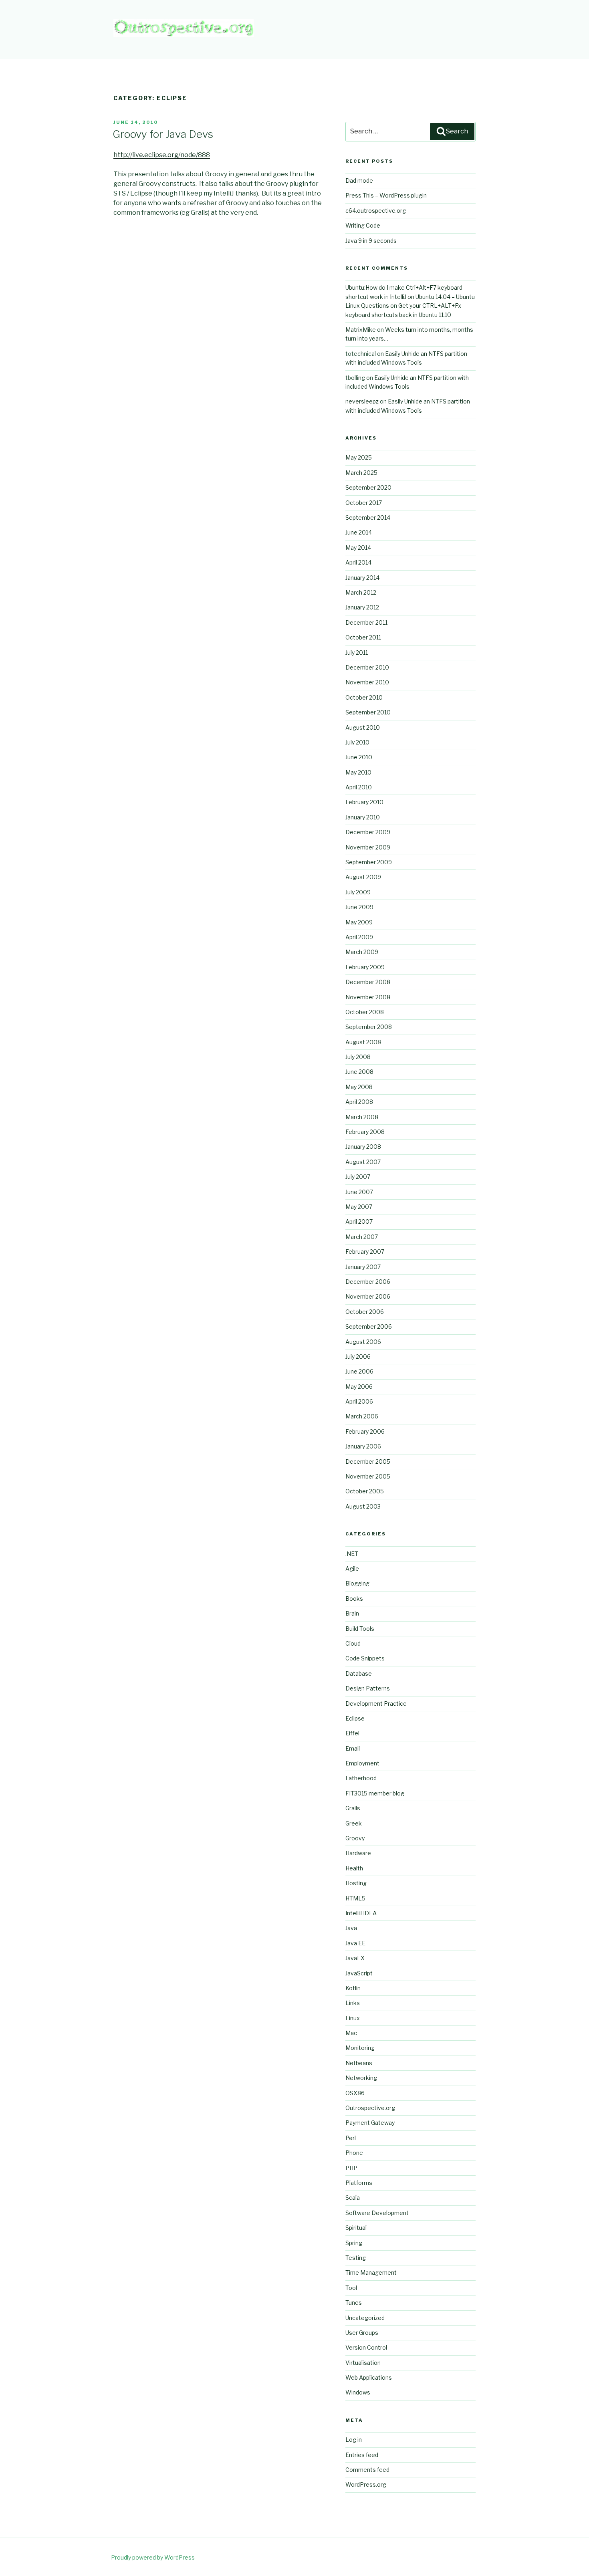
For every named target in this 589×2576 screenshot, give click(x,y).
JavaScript (359, 1973)
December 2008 (368, 982)
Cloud (353, 1643)
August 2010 (363, 727)
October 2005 (365, 1491)
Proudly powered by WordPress (153, 2557)
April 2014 (358, 562)
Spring (354, 2243)
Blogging (357, 1583)
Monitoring (360, 2048)
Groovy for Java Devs (163, 134)
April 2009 (359, 937)
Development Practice (376, 1704)
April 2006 (359, 1401)
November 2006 (368, 1296)
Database (359, 1673)
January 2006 (363, 1446)
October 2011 (363, 637)
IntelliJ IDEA (361, 1913)
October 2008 (365, 1012)
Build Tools (360, 1629)
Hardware (358, 1853)
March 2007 (362, 1237)
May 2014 (358, 548)
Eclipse (355, 1718)
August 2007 (363, 1162)
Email (353, 1748)
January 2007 (363, 1267)
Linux (353, 2018)
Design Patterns (368, 1688)
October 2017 (364, 503)
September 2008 (369, 1027)
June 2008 (359, 1072)
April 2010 (359, 787)
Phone (354, 2153)
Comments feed (367, 2470)
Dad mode (359, 181)
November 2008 (368, 997)
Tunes (354, 2303)
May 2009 (359, 922)
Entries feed (362, 2455)
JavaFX (355, 1958)
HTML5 (355, 1898)
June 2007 (359, 1192)
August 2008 (363, 1042)
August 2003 (363, 1506)
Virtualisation (363, 2363)
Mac (351, 2033)
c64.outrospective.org (376, 211)
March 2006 (362, 1416)
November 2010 (367, 682)
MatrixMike (361, 330)
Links (353, 2003)
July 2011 (357, 653)
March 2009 (362, 952)
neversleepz (362, 401)
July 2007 (358, 1177)
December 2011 (366, 622)
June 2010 (359, 757)
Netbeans (359, 2063)
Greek (354, 1823)
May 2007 (359, 1207)
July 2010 (357, 742)
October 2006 (365, 1312)
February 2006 (365, 1431)
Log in (354, 2440)
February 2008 (365, 1132)
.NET (352, 1554)
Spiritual (356, 2228)
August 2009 (363, 877)
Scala (353, 2198)
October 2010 (364, 697)
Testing (356, 2258)
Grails (353, 1808)
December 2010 (367, 667)
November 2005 (368, 1476)
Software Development (377, 2213)
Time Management (371, 2272)
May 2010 (358, 772)
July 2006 (358, 1357)
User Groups (362, 2333)
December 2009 (368, 832)
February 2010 (364, 802)
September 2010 (368, 712)
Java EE (355, 1943)
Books (354, 1599)
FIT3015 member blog (375, 1793)
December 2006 (368, 1282)
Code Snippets (365, 1658)
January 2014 (362, 578)
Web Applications (369, 2377)
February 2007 (365, 1252)
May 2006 (359, 1387)
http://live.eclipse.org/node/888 (162, 155)
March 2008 (362, 1117)
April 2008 (359, 1102)
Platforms (359, 2183)
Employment (362, 1763)
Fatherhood (361, 1778)
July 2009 (358, 892)
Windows (358, 2392)
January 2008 (363, 1147)
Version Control (366, 2347)
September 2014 (368, 517)
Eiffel (352, 1733)
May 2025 (359, 457)
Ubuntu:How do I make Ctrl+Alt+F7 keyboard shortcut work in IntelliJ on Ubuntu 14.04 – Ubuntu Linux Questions (410, 297)
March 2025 (361, 473)
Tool (351, 2288)
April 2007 (359, 1221)
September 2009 (369, 862)
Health (354, 1868)
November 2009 (368, 847)
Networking (361, 2078)
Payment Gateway (370, 2123)
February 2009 (365, 967)
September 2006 (369, 1326)
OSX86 (355, 2093)
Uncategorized (365, 2318)
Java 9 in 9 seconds (371, 241)
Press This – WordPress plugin (386, 195)
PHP (351, 2168)
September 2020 (368, 487)
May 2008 (359, 1087)
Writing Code (363, 225)
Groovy (355, 1838)
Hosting (356, 1883)
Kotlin (353, 1988)
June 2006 (359, 1371)
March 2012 (361, 592)
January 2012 (362, 607)
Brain (352, 1613)
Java (351, 1928)
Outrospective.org (370, 2108)
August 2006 (363, 1342)
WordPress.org (366, 2484)
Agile (352, 1568)
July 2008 (358, 1057)
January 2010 (363, 817)
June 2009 (359, 907)
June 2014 (359, 532)
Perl (351, 2138)
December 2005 (368, 1461)
